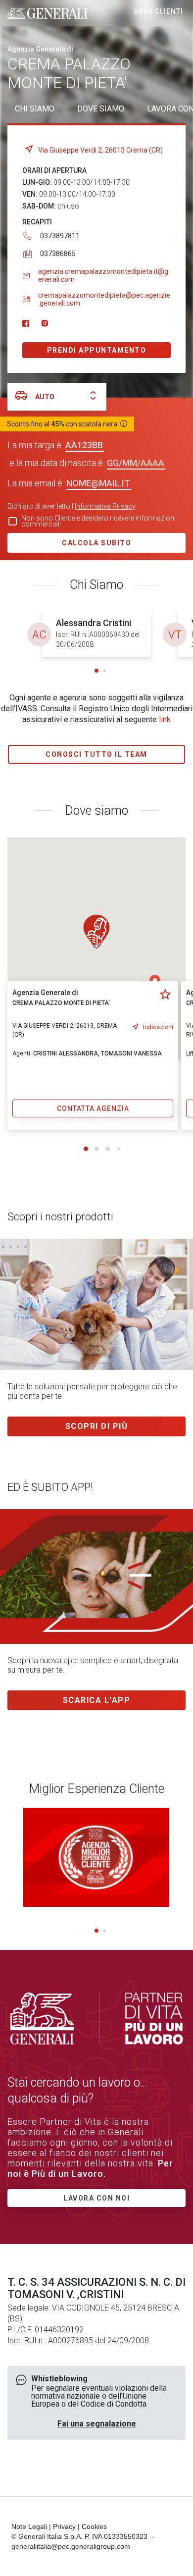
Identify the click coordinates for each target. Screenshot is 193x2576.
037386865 (58, 254)
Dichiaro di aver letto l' (72, 506)
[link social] (26, 324)
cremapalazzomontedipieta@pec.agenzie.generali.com (104, 299)
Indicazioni (158, 1027)
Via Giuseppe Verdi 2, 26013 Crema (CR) (100, 150)
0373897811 (60, 236)
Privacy (64, 2526)
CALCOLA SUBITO (96, 543)
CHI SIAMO (35, 109)
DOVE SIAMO (101, 109)
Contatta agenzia (93, 1108)
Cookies (94, 2526)
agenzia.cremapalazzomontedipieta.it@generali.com (103, 275)
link (165, 719)
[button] (96, 671)
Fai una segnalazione (97, 2424)
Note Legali (29, 2526)
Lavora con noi (96, 2198)
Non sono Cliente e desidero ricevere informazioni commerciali (98, 521)
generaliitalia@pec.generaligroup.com (71, 2546)
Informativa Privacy (105, 506)
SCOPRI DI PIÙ (97, 1426)
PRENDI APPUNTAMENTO (97, 350)
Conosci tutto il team (96, 754)
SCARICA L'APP (97, 1700)
